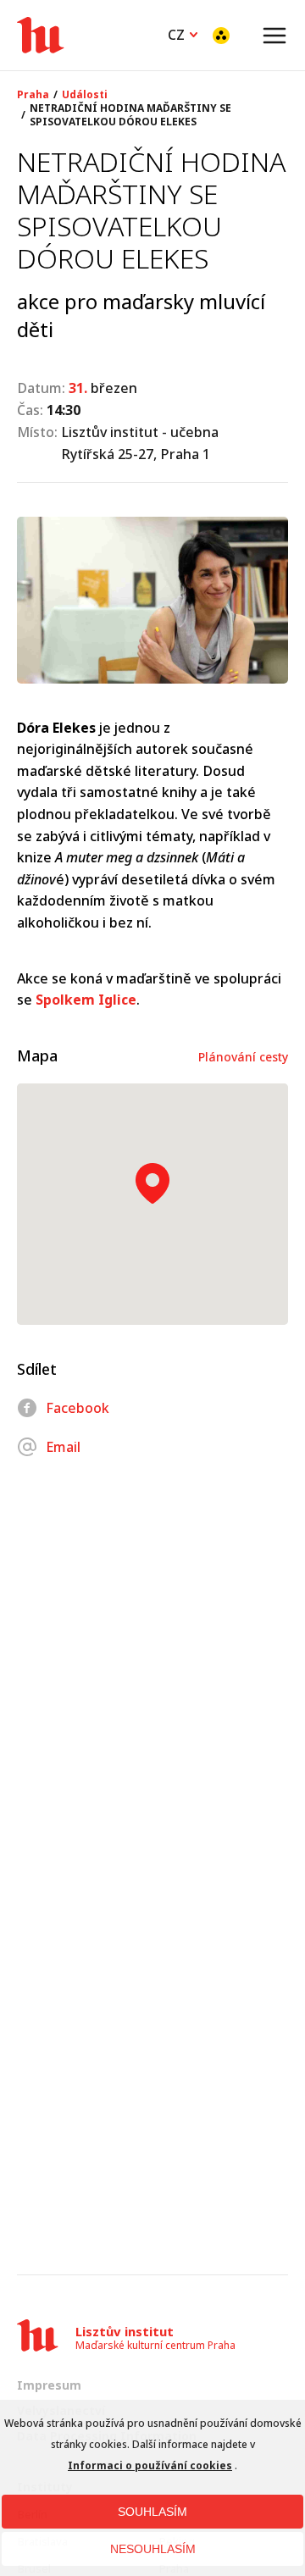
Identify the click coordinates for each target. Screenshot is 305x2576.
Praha (33, 95)
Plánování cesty (243, 1057)
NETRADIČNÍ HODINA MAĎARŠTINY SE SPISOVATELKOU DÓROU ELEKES (130, 115)
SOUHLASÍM (152, 2512)
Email (63, 1447)
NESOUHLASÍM (153, 2549)
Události (85, 95)
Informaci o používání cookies (150, 2465)
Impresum (49, 2385)
